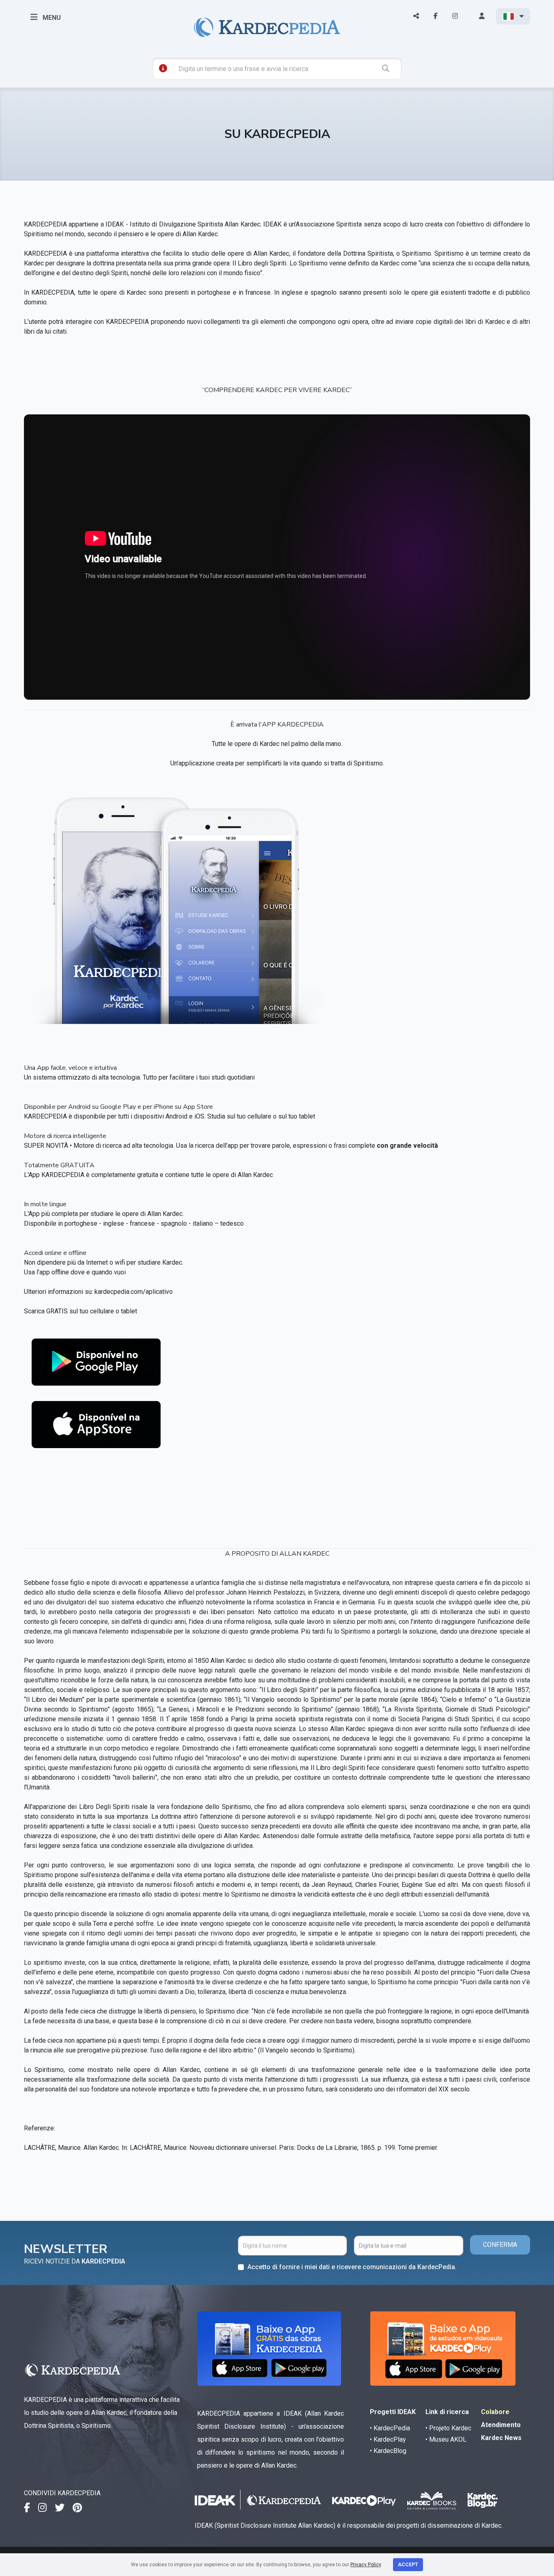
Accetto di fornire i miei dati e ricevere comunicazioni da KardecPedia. (352, 2267)
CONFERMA (500, 2245)
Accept (408, 2565)
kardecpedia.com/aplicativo (134, 1292)
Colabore (495, 2412)
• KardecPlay (388, 2439)
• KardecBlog (388, 2451)
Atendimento (501, 2425)
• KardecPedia (390, 2428)
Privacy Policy (366, 2565)
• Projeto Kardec (448, 2428)
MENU (51, 18)
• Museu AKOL (446, 2439)
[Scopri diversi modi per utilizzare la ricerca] (163, 68)
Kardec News (501, 2438)
